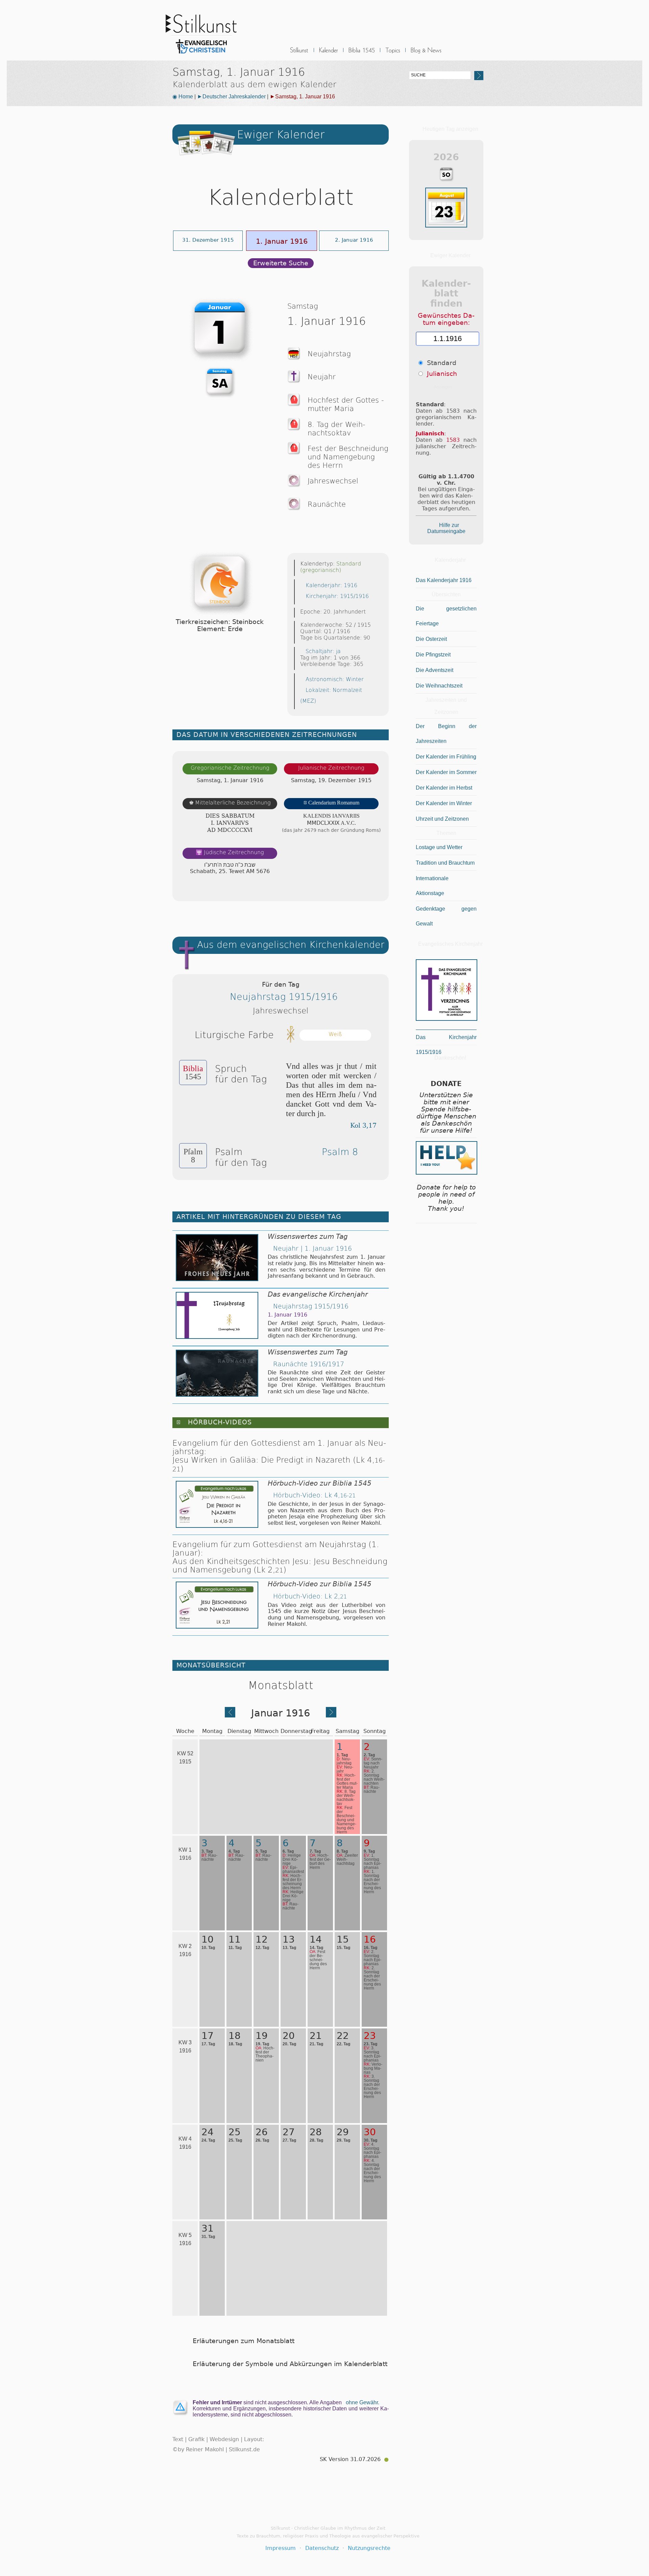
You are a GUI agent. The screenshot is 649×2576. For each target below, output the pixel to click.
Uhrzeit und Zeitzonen (442, 819)
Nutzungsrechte (369, 2548)
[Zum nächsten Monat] (331, 1715)
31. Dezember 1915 (208, 240)
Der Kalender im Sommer (446, 772)
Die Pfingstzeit (433, 655)
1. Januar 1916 (282, 241)
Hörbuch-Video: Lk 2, (310, 1596)
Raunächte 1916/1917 (309, 1364)
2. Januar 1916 (354, 240)
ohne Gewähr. (363, 2402)
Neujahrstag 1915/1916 (284, 997)
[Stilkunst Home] (201, 55)
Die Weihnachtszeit (439, 686)
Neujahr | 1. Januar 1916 (313, 1248)
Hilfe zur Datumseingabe (446, 528)
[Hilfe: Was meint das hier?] (375, 889)
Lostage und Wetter (439, 847)
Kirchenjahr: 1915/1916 (337, 596)
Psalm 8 (340, 1152)
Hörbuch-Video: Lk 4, (314, 1495)
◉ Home (183, 97)
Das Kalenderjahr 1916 (444, 580)
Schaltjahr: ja (323, 651)
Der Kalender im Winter (444, 803)
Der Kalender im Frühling (446, 757)
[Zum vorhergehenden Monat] (230, 1715)
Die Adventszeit (435, 670)
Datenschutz (322, 2548)
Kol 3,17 (363, 1125)
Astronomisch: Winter (335, 679)
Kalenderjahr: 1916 (331, 585)
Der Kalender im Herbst (444, 788)
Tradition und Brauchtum (445, 863)
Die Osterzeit (431, 639)
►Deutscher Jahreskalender (231, 97)
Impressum (281, 2548)
